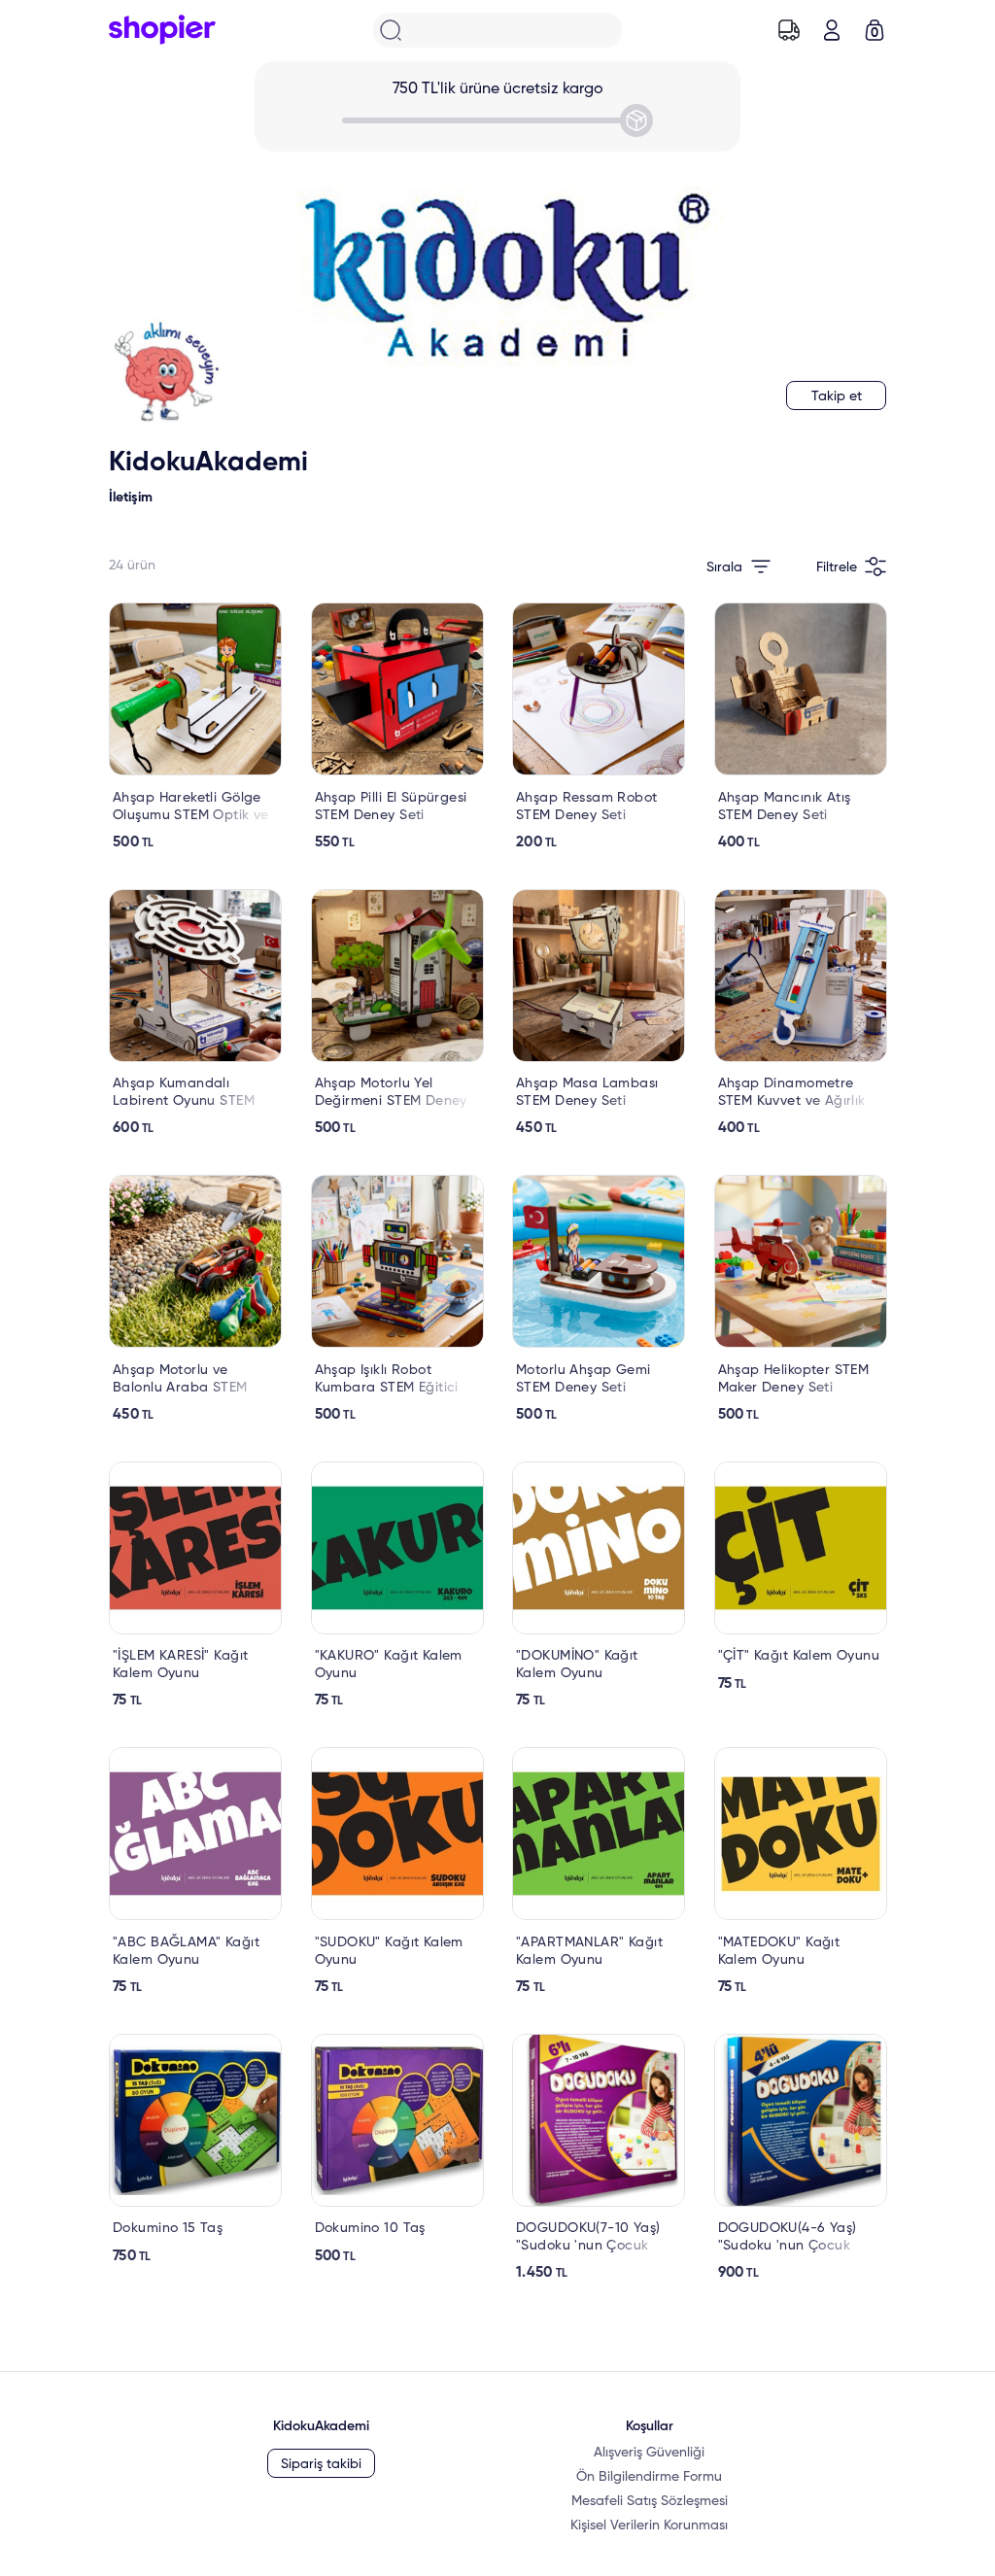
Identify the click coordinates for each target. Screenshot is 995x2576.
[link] (195, 727)
